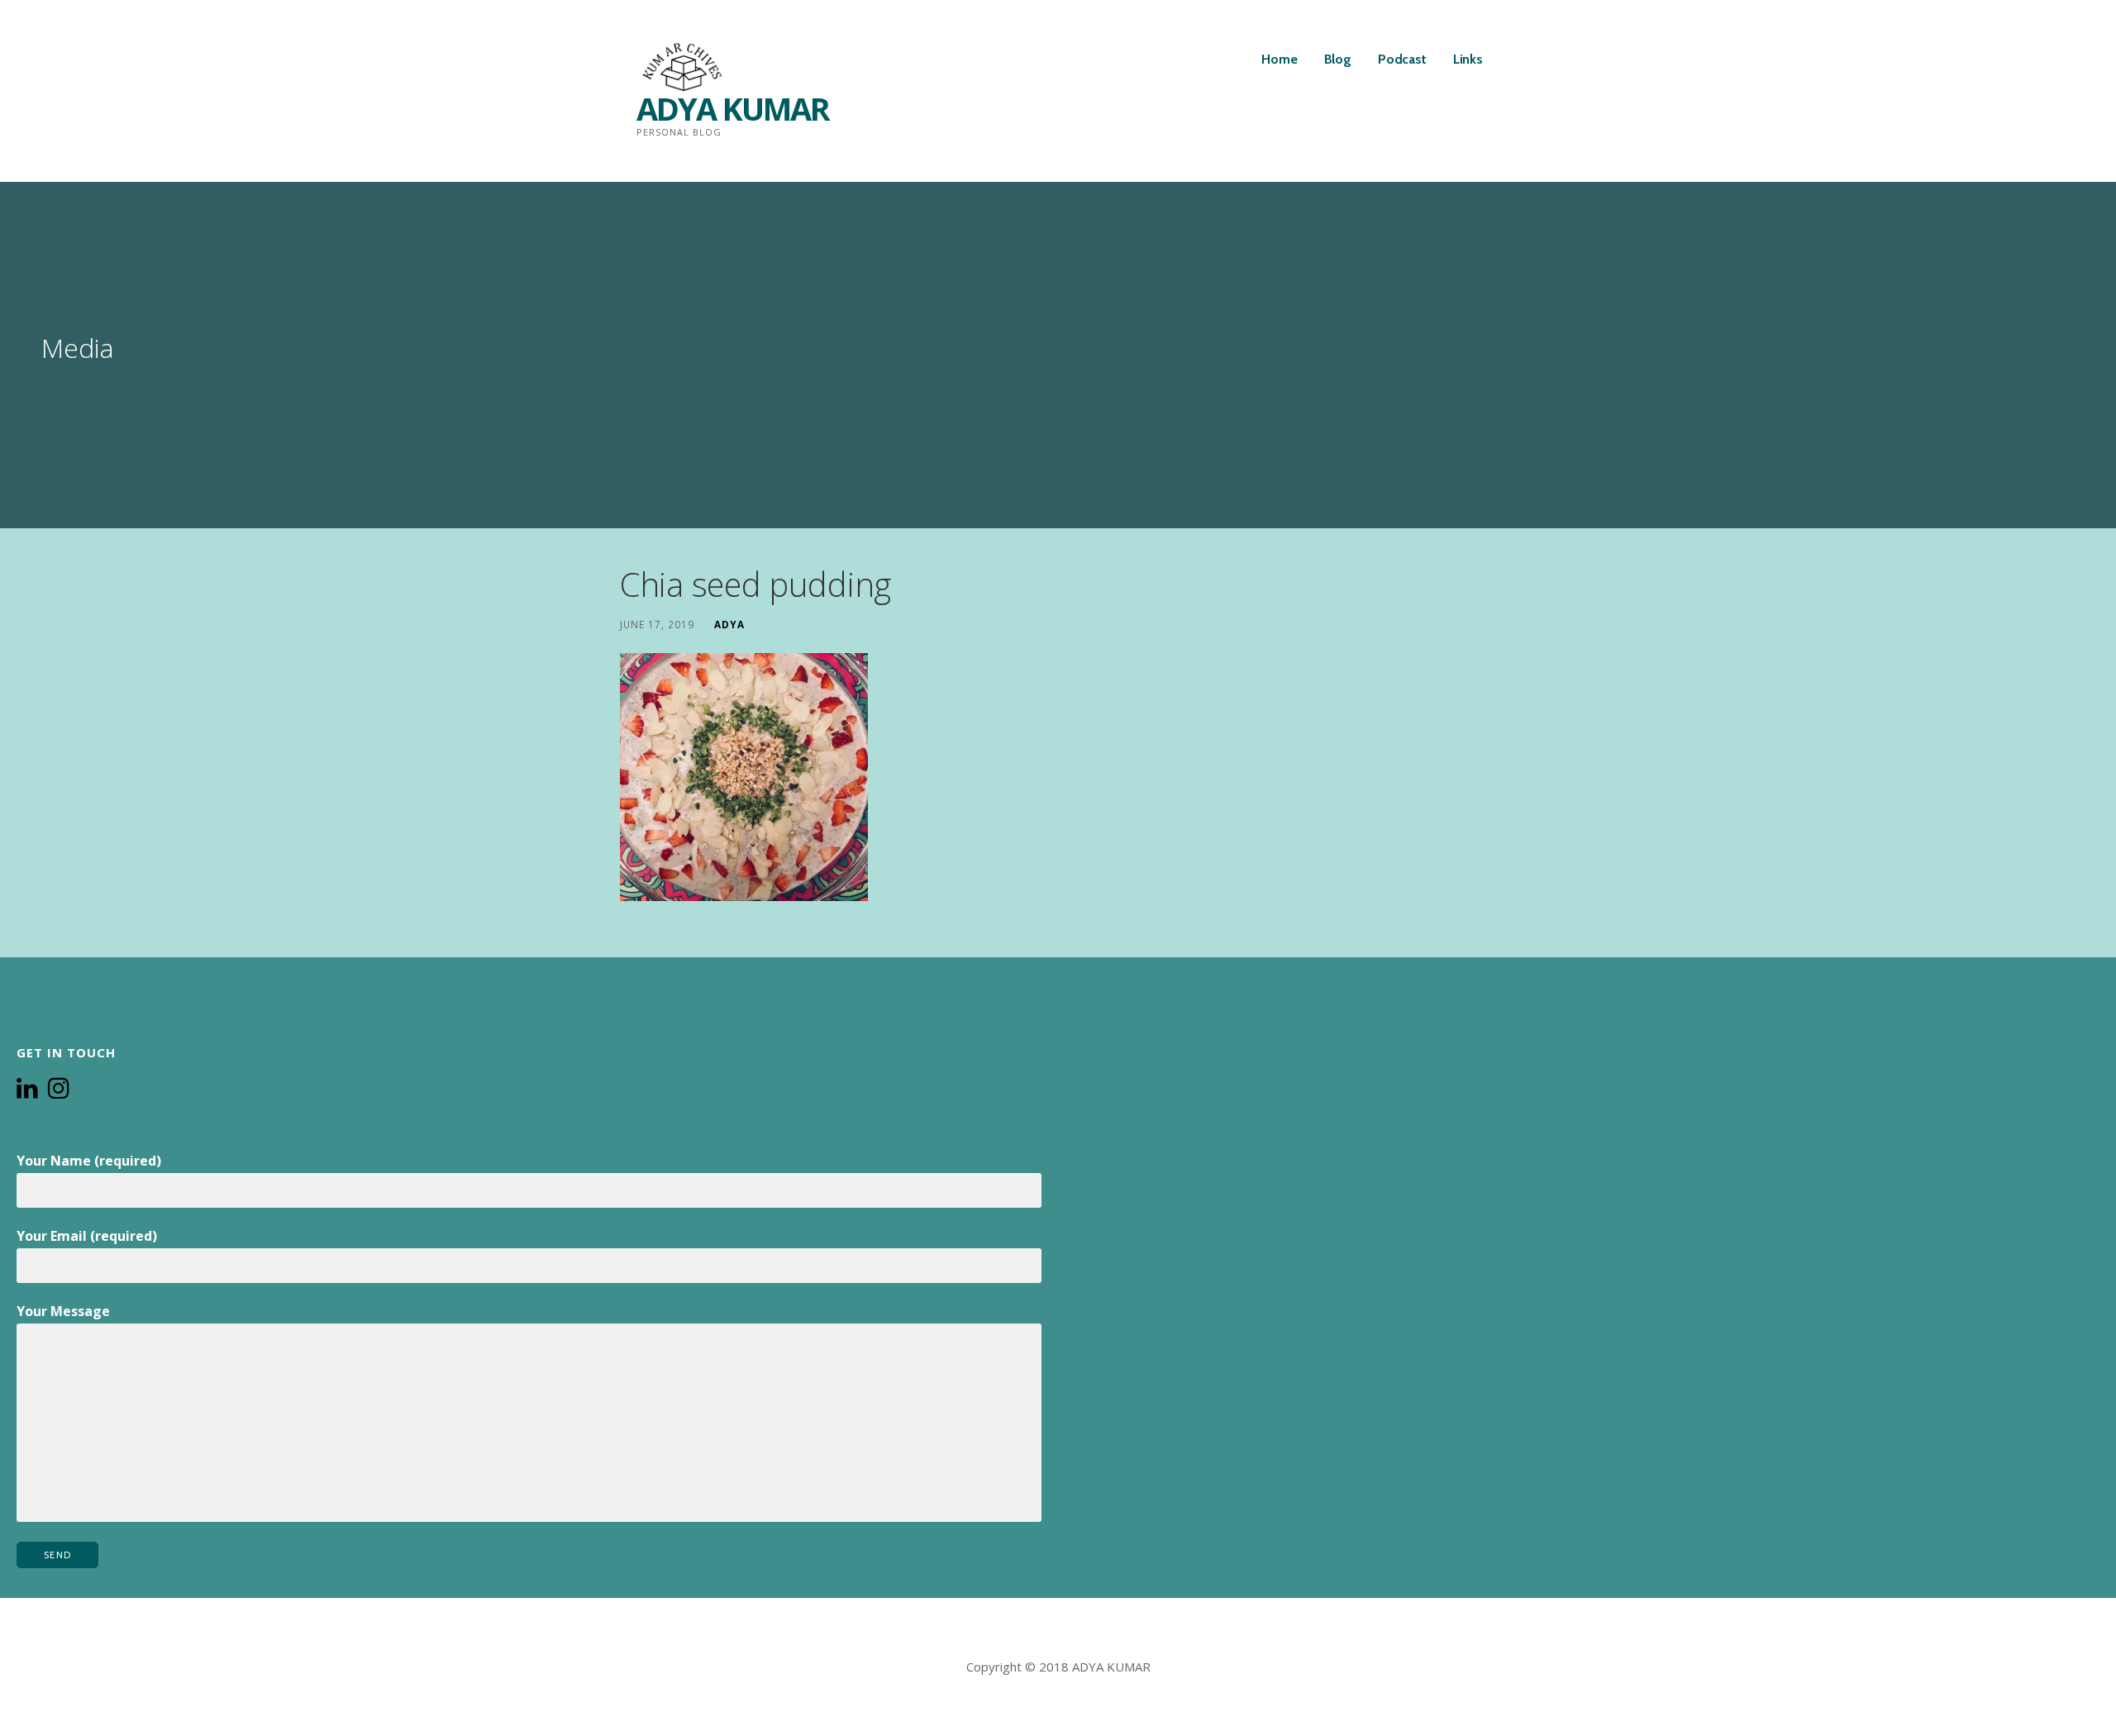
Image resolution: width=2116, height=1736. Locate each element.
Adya (729, 624)
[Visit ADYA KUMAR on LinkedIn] (27, 1090)
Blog (1338, 59)
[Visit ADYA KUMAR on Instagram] (59, 1090)
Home (1279, 59)
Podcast (1402, 59)
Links (1468, 59)
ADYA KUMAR (733, 108)
